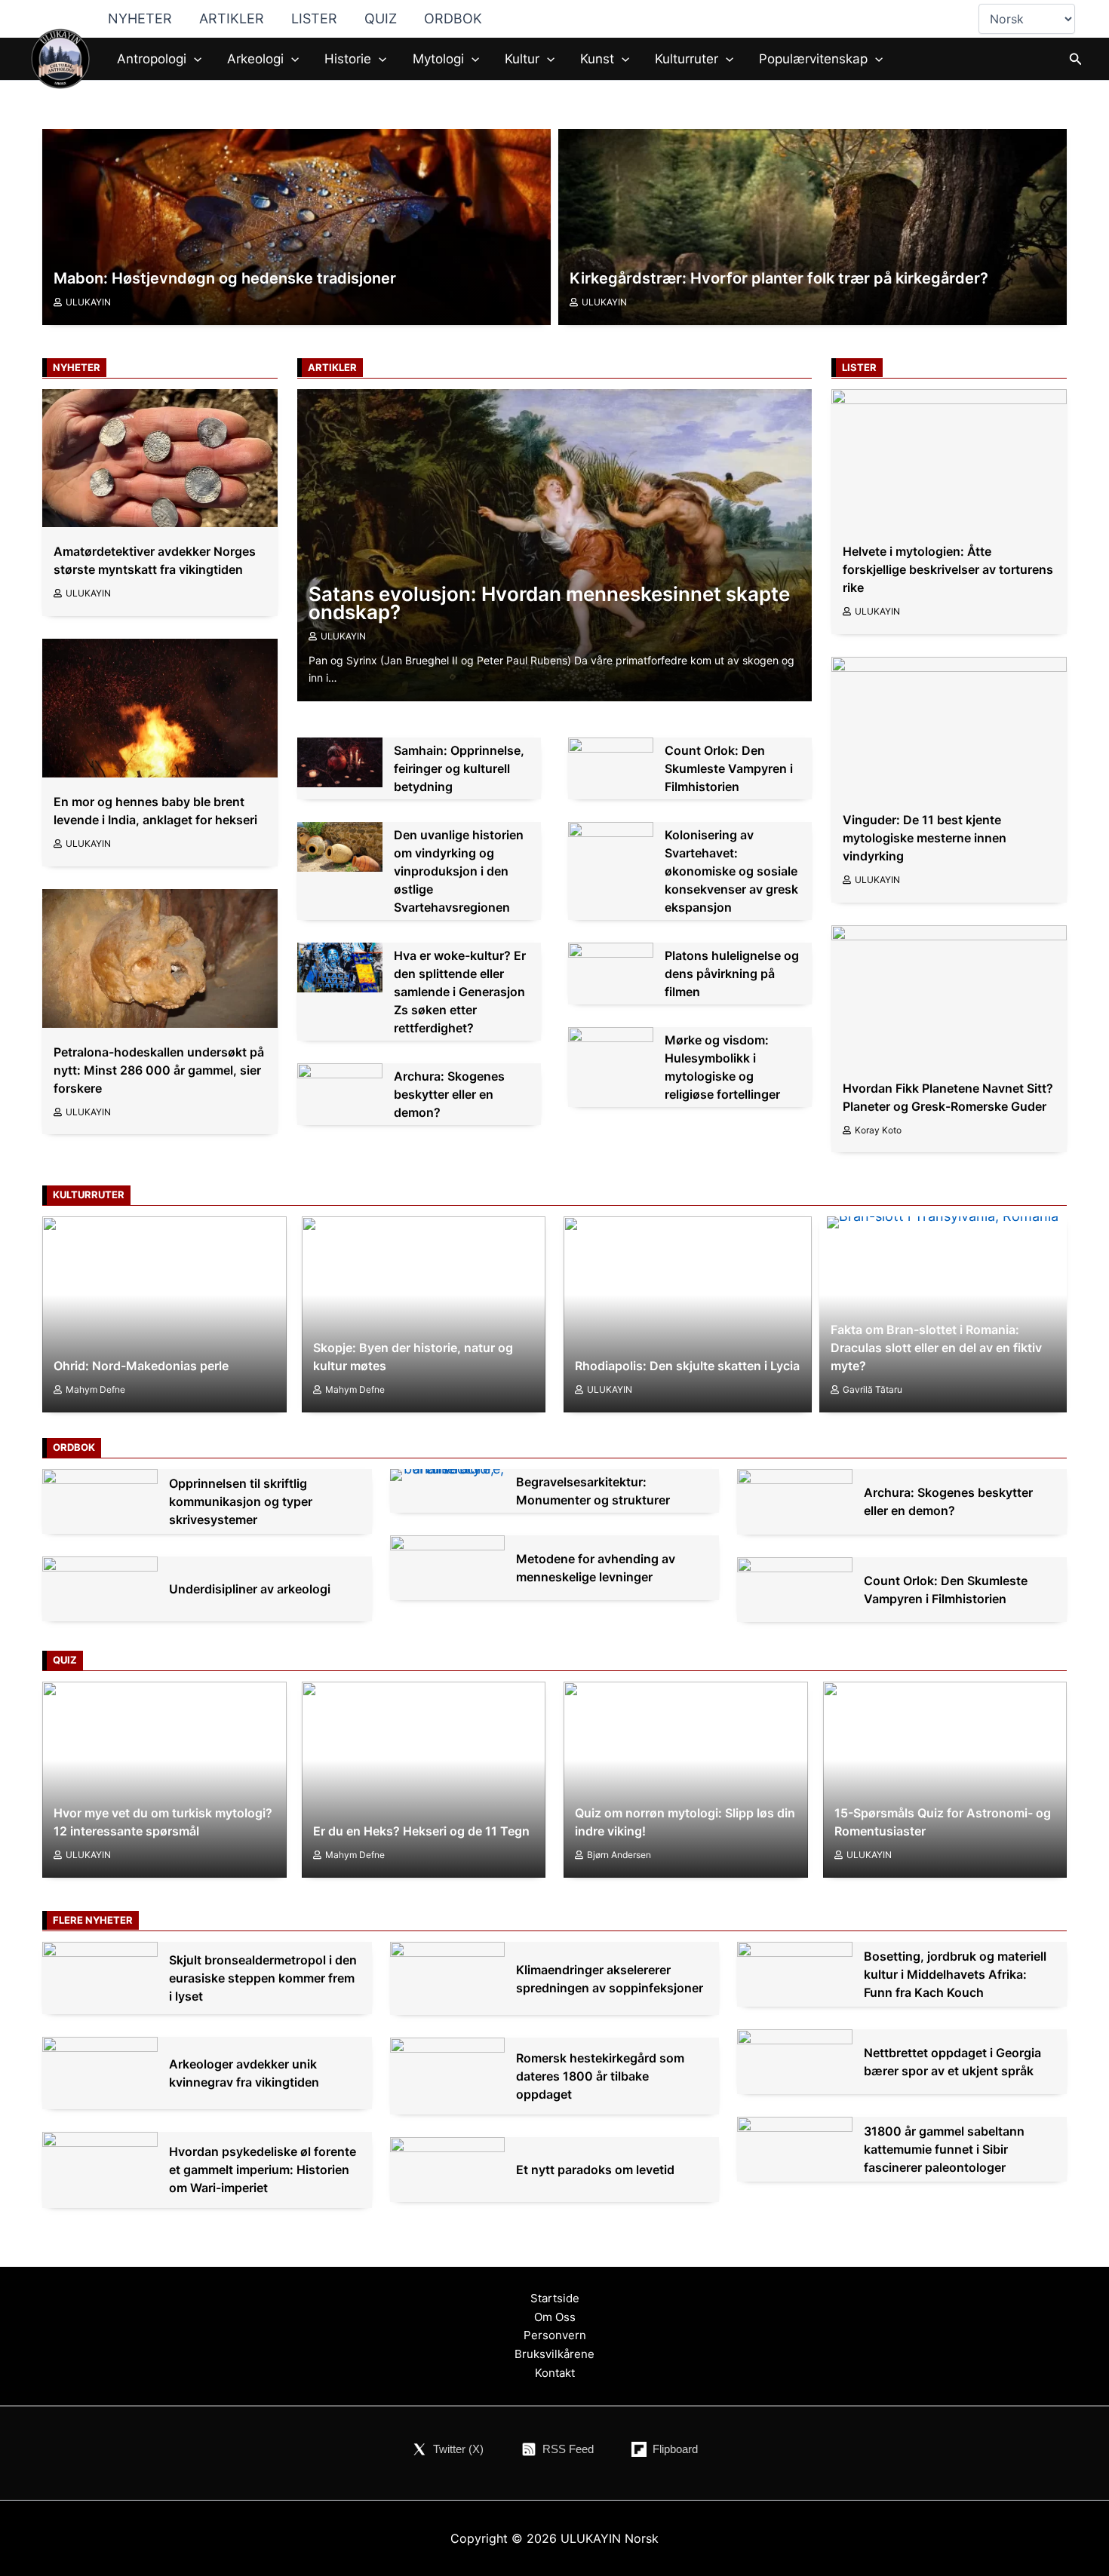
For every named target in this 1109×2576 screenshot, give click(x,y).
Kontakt (555, 2373)
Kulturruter (687, 59)
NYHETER (140, 18)
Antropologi (152, 59)
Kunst (597, 59)
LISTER (314, 18)
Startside (555, 2298)
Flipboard (675, 2449)
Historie (348, 59)
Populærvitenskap (813, 59)
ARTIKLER (232, 18)
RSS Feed (568, 2449)
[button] (194, 59)
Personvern (555, 2335)
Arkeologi (255, 59)
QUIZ (381, 18)
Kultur (522, 59)
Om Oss (555, 2317)
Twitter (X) (458, 2449)
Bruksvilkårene (554, 2354)
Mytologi (438, 59)
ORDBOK (453, 18)
